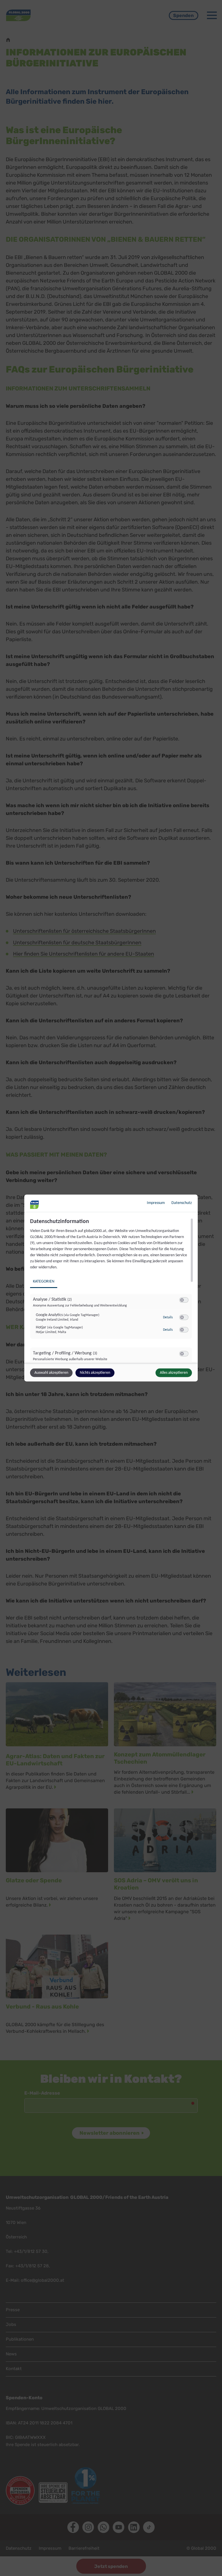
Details (168, 1317)
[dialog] (111, 1288)
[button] (182, 1300)
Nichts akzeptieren (95, 1373)
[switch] (184, 1300)
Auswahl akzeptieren (51, 1373)
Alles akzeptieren (174, 1373)
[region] (112, 1290)
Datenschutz (182, 1203)
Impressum (156, 1203)
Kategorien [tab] (44, 1282)
